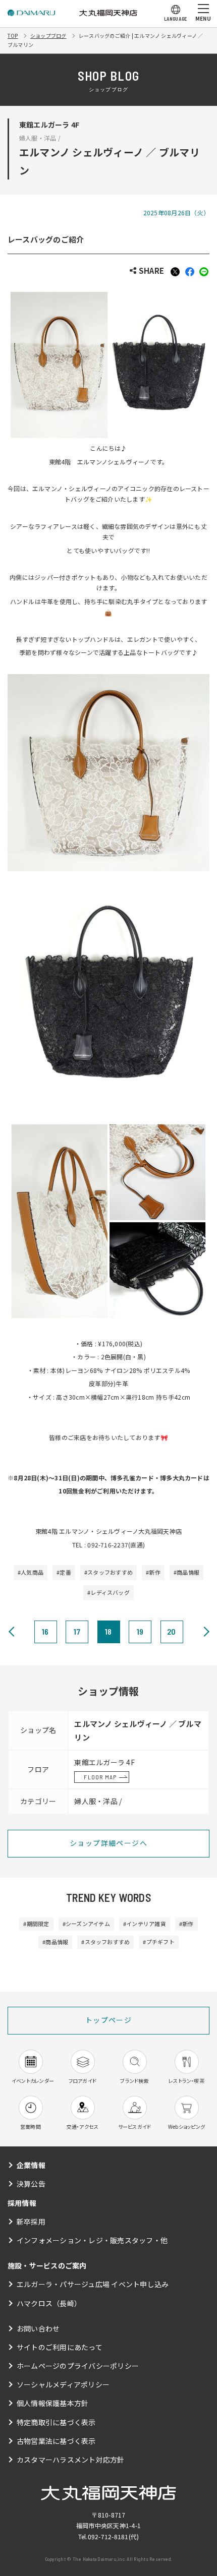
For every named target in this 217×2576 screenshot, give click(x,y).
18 (108, 1631)
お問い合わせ (38, 2328)
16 (45, 1631)
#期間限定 (36, 1924)
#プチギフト (158, 1942)
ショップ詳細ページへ (108, 1843)
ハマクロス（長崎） (49, 2303)
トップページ (108, 2020)
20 (171, 1631)
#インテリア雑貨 (145, 1924)
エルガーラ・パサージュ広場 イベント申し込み (93, 2284)
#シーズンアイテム (86, 1924)
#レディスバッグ (108, 1592)
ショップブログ (48, 36)
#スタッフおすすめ (108, 1572)
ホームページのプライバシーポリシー (78, 2366)
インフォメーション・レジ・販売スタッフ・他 (92, 2240)
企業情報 (31, 2165)
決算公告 (31, 2184)
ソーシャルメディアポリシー (63, 2384)
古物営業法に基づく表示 (56, 2441)
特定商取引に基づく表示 (56, 2422)
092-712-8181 (108, 2536)
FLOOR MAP (100, 1777)
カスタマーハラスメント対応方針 (71, 2460)
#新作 (153, 1572)
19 (140, 1631)
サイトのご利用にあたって (60, 2347)
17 (77, 1631)
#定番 (64, 1572)
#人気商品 (31, 1572)
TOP (13, 36)
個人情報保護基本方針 (52, 2403)
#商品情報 (186, 1572)
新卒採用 (31, 2222)
